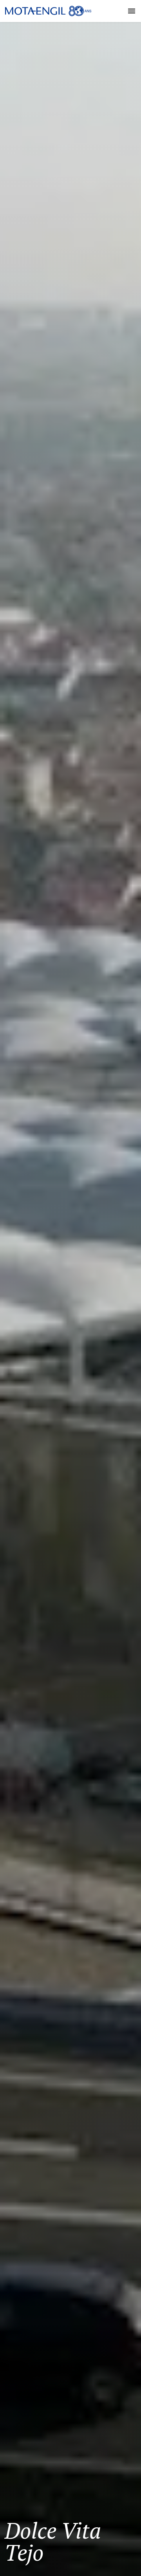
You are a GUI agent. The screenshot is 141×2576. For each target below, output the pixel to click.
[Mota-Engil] (48, 11)
